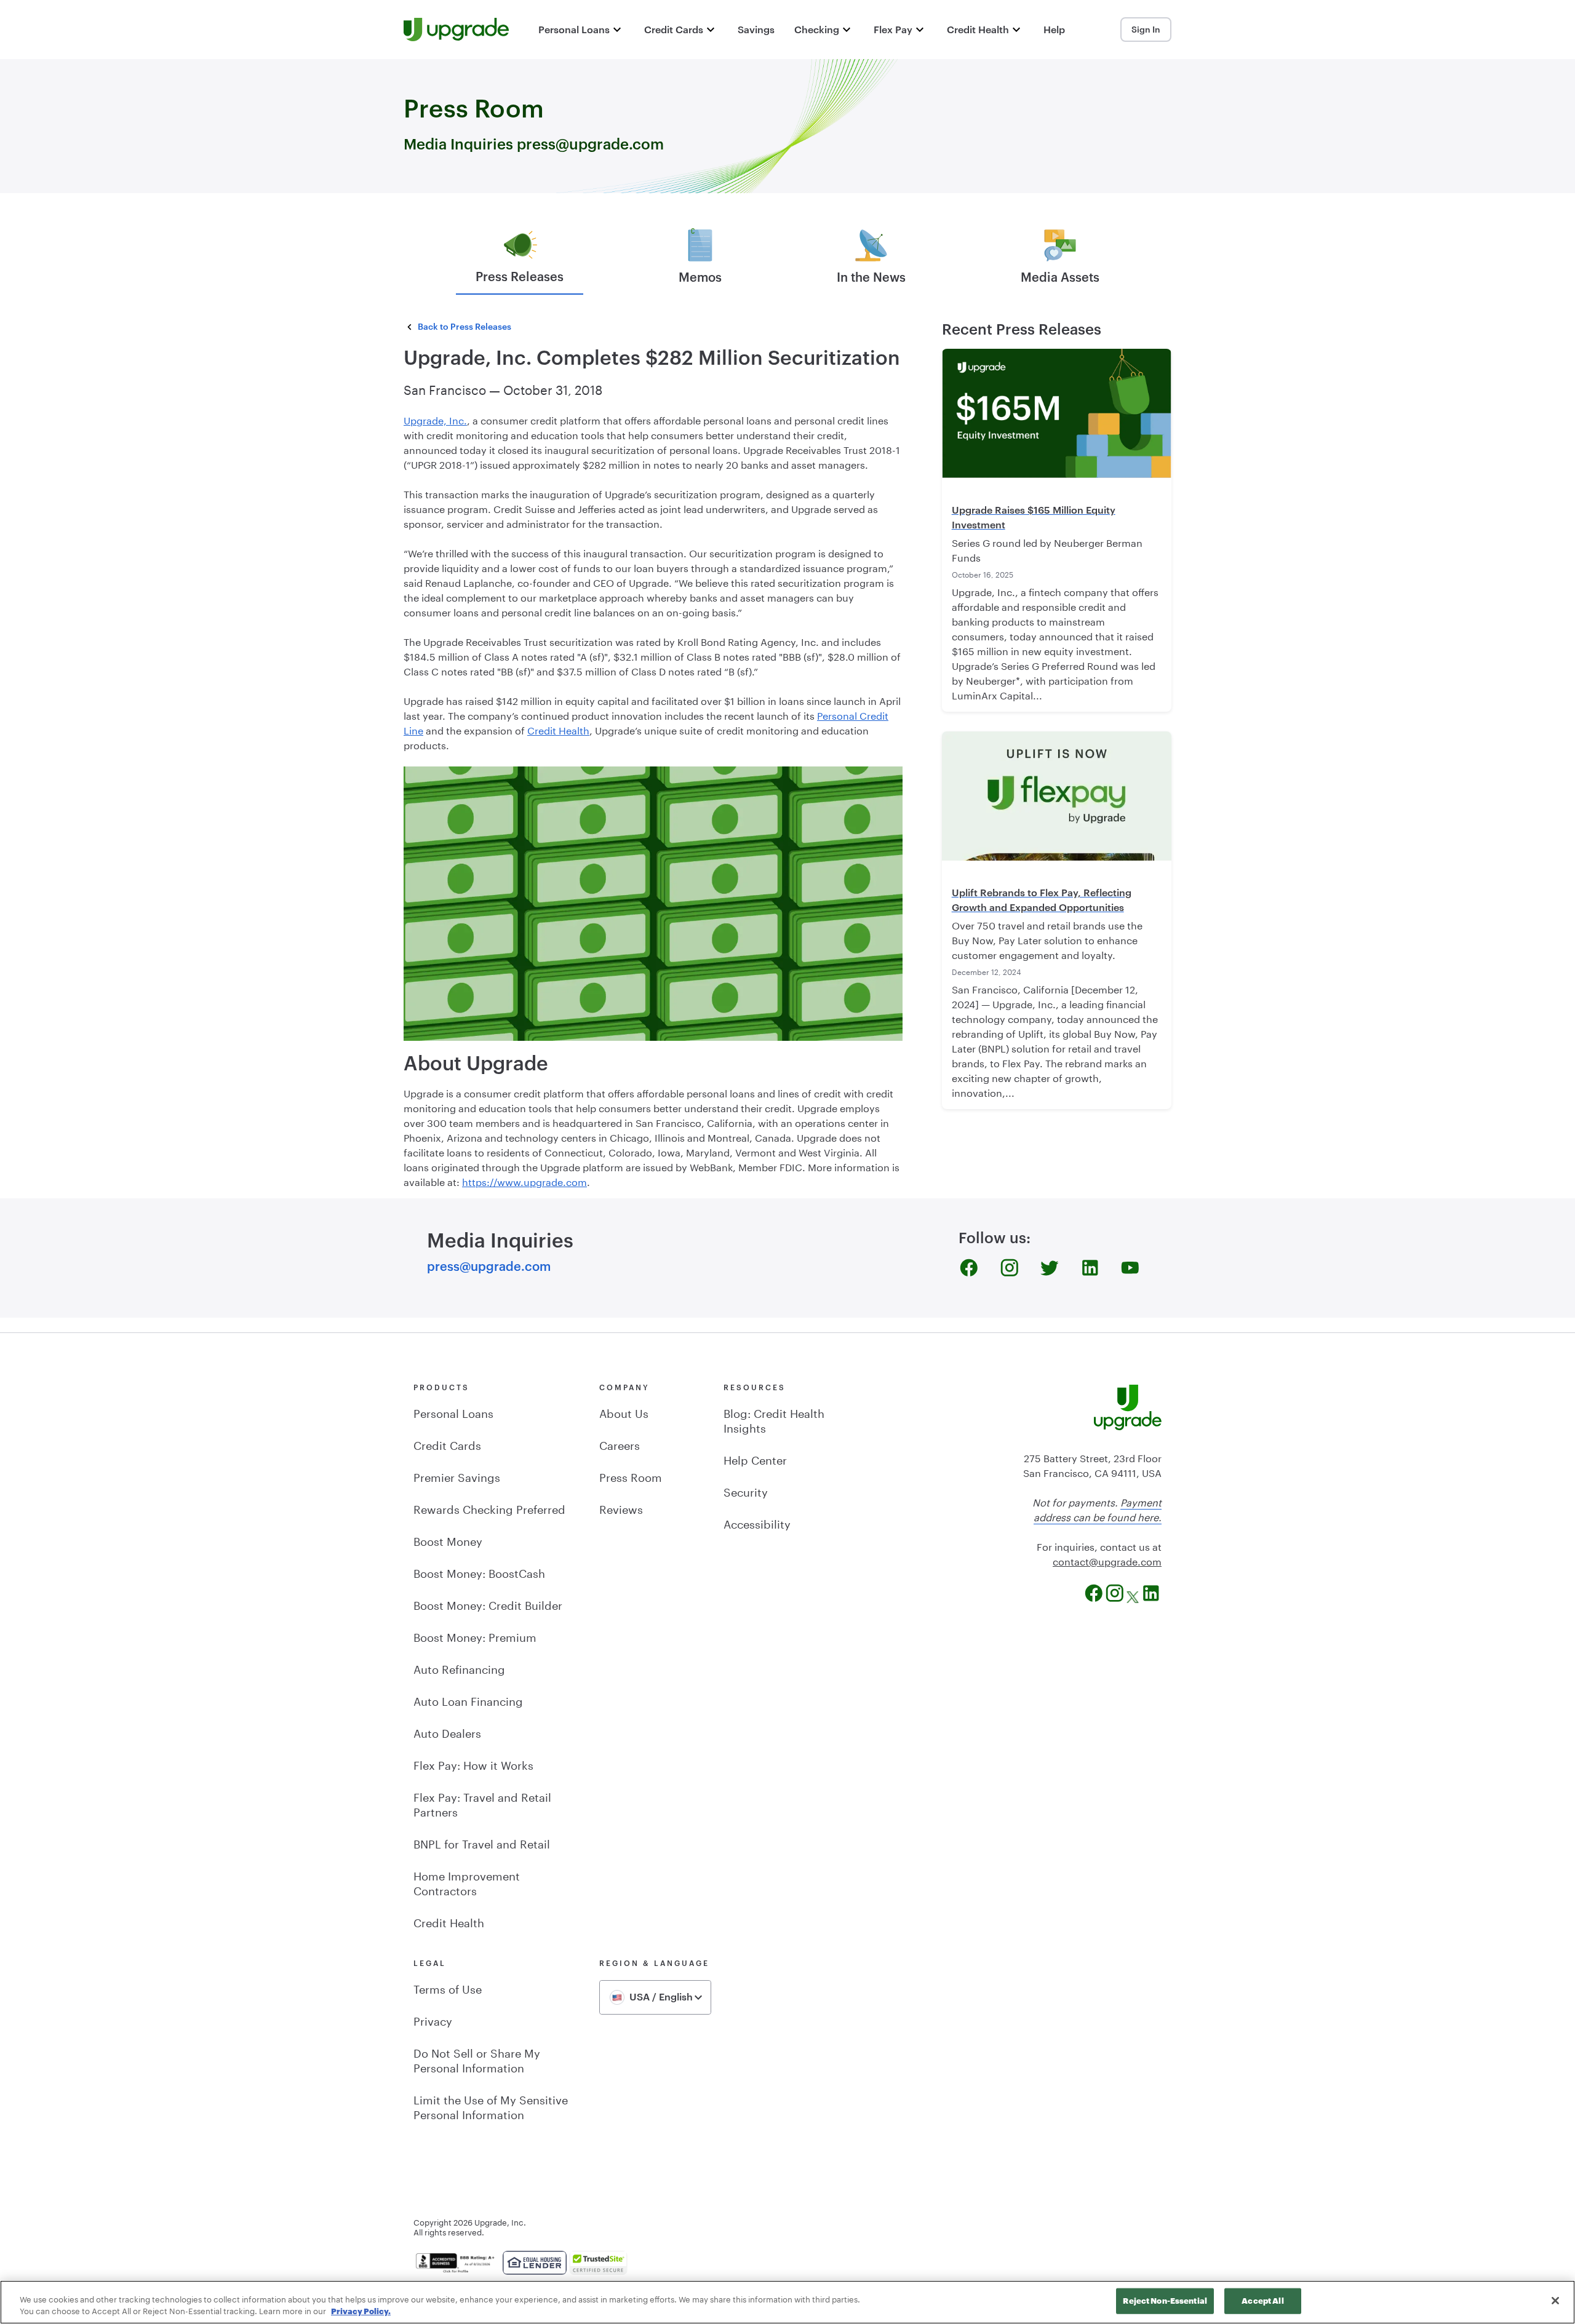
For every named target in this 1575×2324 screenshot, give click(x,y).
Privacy (433, 2020)
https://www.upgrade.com (524, 1181)
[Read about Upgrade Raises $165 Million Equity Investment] (1057, 413)
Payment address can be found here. (1098, 1509)
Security (746, 1490)
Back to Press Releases (465, 326)
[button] (581, 30)
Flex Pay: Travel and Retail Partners (482, 1803)
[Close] (1555, 2301)
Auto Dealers (447, 1732)
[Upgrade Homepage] (456, 30)
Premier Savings (457, 1476)
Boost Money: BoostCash (479, 1572)
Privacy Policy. (361, 2311)
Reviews (621, 1508)
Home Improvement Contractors (467, 1882)
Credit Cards (447, 1444)
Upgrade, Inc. (435, 419)
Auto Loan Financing (468, 1700)
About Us (624, 1412)
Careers (620, 1444)
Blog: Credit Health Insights (774, 1419)
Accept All (1262, 2301)
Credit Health (558, 729)
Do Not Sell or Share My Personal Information (477, 2059)
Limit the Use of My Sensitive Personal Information (491, 2106)
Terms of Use (448, 1988)
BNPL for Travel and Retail (482, 1842)
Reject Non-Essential (1165, 2301)
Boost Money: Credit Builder (488, 1604)
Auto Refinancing (459, 1668)
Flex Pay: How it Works (473, 1764)
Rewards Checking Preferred (489, 1508)
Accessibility (757, 1522)
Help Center (755, 1458)
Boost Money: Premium (475, 1636)
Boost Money (448, 1540)
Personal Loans (453, 1412)
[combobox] (655, 1997)
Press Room (631, 1476)
